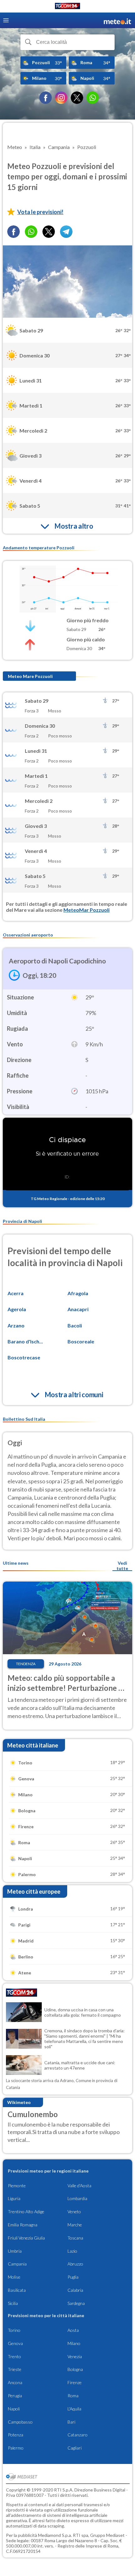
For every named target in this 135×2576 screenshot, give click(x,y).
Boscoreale (81, 1341)
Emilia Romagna (23, 2225)
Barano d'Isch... (25, 1341)
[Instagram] (61, 98)
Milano (74, 2343)
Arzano (16, 1325)
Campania (17, 2264)
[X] (77, 98)
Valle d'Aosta (79, 2186)
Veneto (74, 2212)
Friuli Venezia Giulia (26, 2238)
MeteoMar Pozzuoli (86, 910)
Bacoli (75, 1325)
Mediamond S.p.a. (55, 2535)
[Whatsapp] (31, 232)
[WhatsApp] (93, 98)
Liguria (14, 2198)
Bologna (75, 2369)
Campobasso (20, 2422)
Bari (71, 2422)
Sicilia (13, 2303)
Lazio (72, 2251)
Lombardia (77, 2198)
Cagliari (75, 2448)
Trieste (15, 2369)
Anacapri (78, 1309)
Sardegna (76, 2303)
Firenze (75, 2382)
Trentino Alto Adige (26, 2212)
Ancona (15, 2382)
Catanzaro (78, 2435)
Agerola (17, 1309)
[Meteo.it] (117, 21)
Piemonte (17, 2186)
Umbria (15, 2251)
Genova (15, 2343)
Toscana (75, 2238)
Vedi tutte (122, 1566)
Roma (73, 2396)
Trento (14, 2356)
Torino (14, 2330)
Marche (75, 2225)
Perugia (15, 2396)
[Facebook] (46, 98)
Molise (14, 2277)
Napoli (14, 2409)
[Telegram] (66, 232)
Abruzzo (75, 2264)
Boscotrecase (24, 1357)
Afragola (78, 1293)
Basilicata (17, 2290)
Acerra (16, 1293)
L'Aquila (74, 2409)
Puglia (73, 2277)
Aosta (73, 2330)
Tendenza (26, 1664)
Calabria (75, 2290)
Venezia (75, 2356)
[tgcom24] (67, 7)
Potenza (16, 2435)
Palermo (16, 2448)
